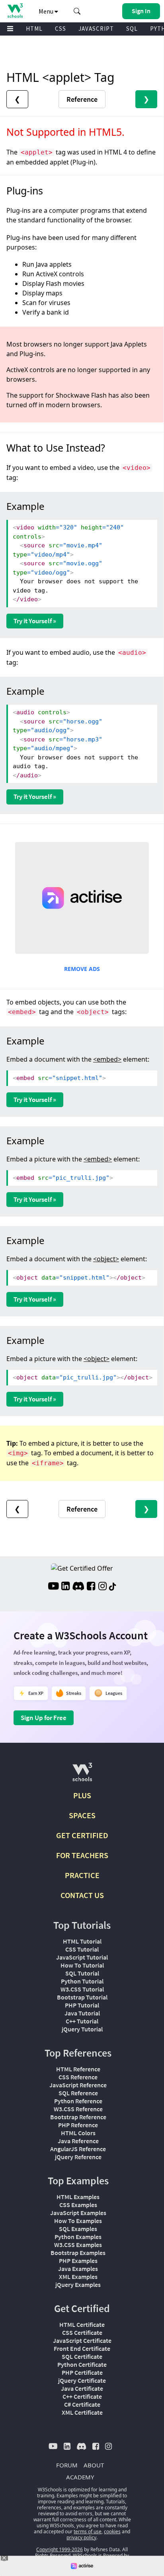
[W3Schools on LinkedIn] (65, 1587)
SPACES (82, 1815)
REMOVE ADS (82, 969)
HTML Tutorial (82, 1941)
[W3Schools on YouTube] (53, 1587)
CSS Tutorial (82, 1949)
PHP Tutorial (82, 2005)
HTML (34, 29)
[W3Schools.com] (82, 1775)
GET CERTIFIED (82, 1835)
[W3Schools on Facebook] (91, 1587)
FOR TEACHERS (82, 1855)
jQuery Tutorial (82, 2029)
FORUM (67, 2465)
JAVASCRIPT (96, 29)
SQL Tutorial (82, 1973)
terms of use (88, 2531)
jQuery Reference (78, 2157)
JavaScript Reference (78, 2085)
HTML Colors (78, 2133)
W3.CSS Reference (78, 2109)
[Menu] (10, 29)
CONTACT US (82, 1895)
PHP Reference (78, 2125)
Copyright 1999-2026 (60, 2549)
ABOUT (94, 2465)
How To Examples (78, 2221)
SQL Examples (78, 2229)
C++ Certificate (82, 2396)
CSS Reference (78, 2077)
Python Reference (78, 2101)
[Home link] (15, 11)
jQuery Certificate (82, 2380)
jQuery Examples (78, 2285)
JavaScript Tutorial (82, 1957)
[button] (77, 11)
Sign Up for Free (44, 1718)
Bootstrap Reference (78, 2117)
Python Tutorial (82, 1981)
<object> (106, 1259)
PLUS (82, 1795)
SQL (132, 29)
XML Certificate (82, 2412)
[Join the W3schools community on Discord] (78, 1587)
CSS (61, 29)
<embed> (107, 1059)
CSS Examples (78, 2205)
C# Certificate (82, 2404)
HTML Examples (78, 2197)
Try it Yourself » (35, 621)
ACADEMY (80, 2477)
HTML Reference (78, 2069)
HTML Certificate (82, 2324)
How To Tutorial (82, 1965)
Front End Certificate (82, 2348)
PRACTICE (82, 1875)
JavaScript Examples (78, 2213)
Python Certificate (82, 2364)
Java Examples (78, 2269)
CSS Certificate (82, 2332)
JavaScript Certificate (82, 2340)
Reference (82, 99)
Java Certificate (82, 2388)
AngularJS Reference (78, 2149)
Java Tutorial (82, 2013)
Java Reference (78, 2141)
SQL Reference (78, 2093)
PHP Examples (78, 2261)
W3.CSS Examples (78, 2245)
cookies (112, 2531)
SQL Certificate (82, 2356)
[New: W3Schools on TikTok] (113, 1587)
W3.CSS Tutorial (82, 1989)
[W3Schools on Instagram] (102, 1587)
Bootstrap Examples (78, 2253)
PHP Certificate (82, 2372)
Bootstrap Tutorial (82, 1997)
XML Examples (78, 2277)
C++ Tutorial (82, 2021)
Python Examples (78, 2237)
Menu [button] (47, 11)
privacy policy (81, 2537)
